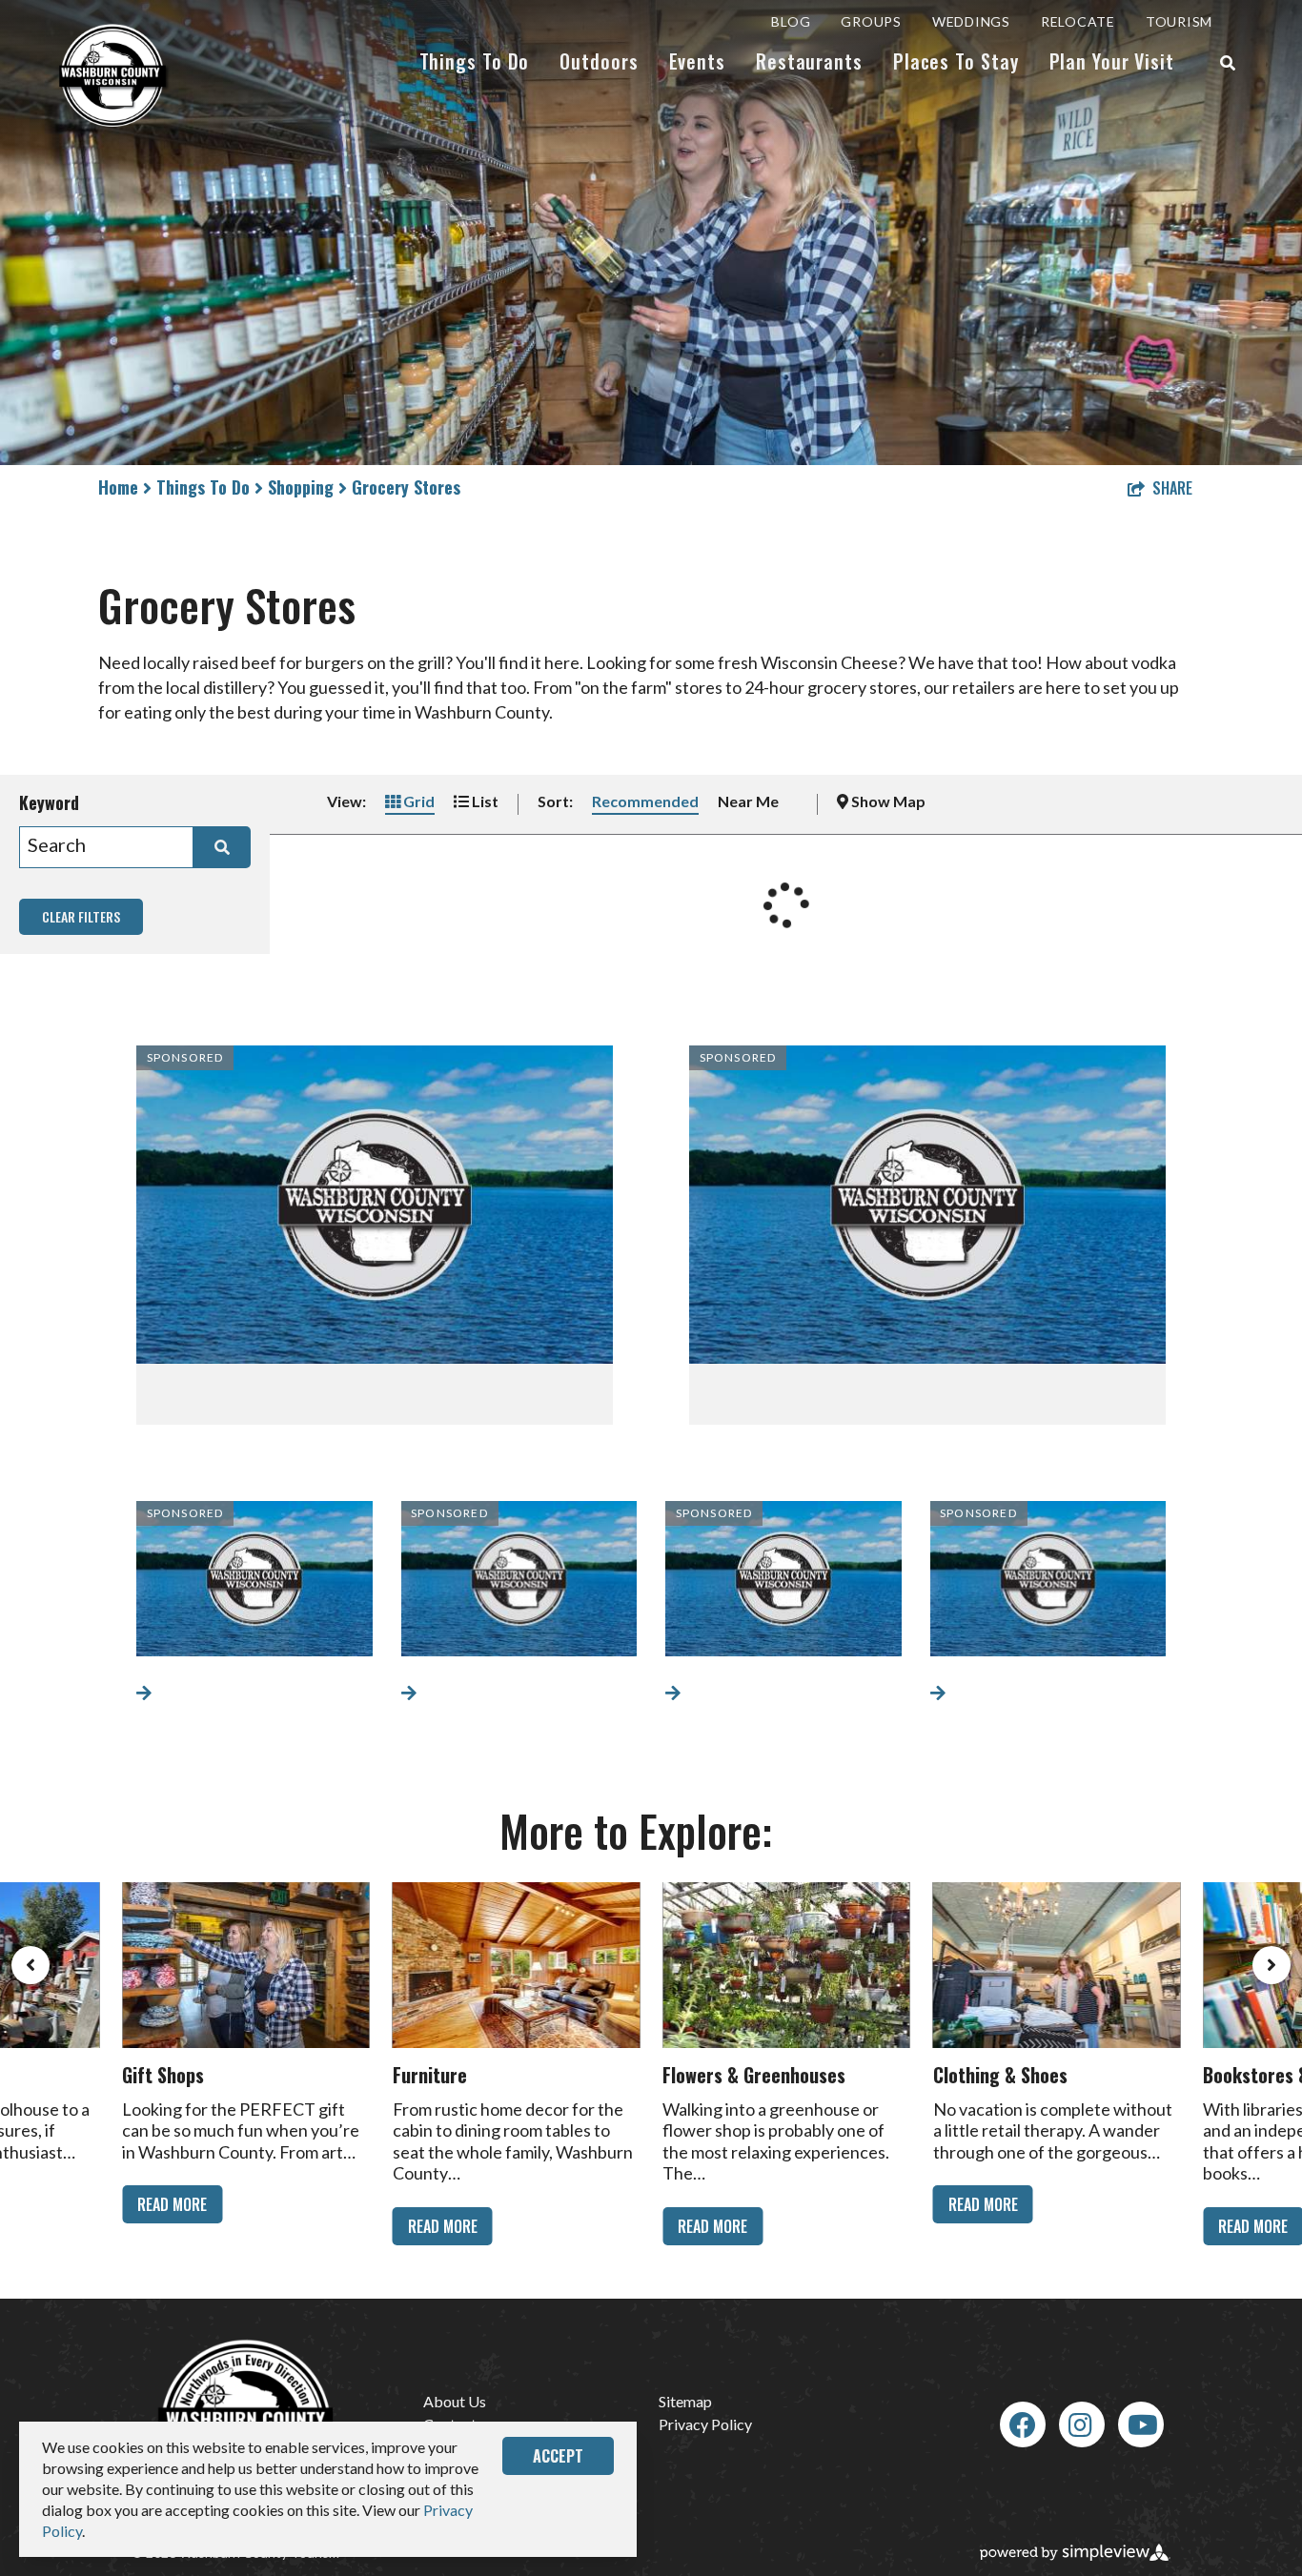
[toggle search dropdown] (1228, 63)
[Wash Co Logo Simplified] (114, 75)
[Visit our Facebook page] (1023, 2424)
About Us (455, 2401)
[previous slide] (31, 1965)
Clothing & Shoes (1000, 2074)
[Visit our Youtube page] (1143, 2424)
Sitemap (685, 2401)
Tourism (1179, 21)
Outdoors (599, 61)
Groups (871, 21)
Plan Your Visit (1112, 61)
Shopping (303, 487)
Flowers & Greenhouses (754, 2074)
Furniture (430, 2074)
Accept (558, 2456)
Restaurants (809, 61)
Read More (172, 2204)
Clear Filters (81, 916)
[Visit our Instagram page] (1080, 2424)
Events (697, 61)
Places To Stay (956, 61)
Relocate (1078, 21)
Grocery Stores (406, 487)
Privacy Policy (705, 2424)
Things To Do (475, 61)
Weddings (971, 21)
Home (121, 487)
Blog (791, 21)
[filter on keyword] (222, 847)
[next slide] (1271, 1965)
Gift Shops (163, 2074)
